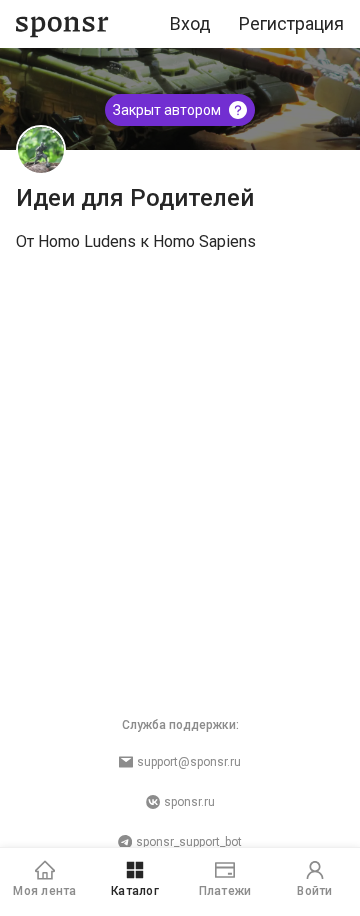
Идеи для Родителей (135, 198)
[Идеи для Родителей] (41, 150)
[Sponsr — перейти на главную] (62, 24)
